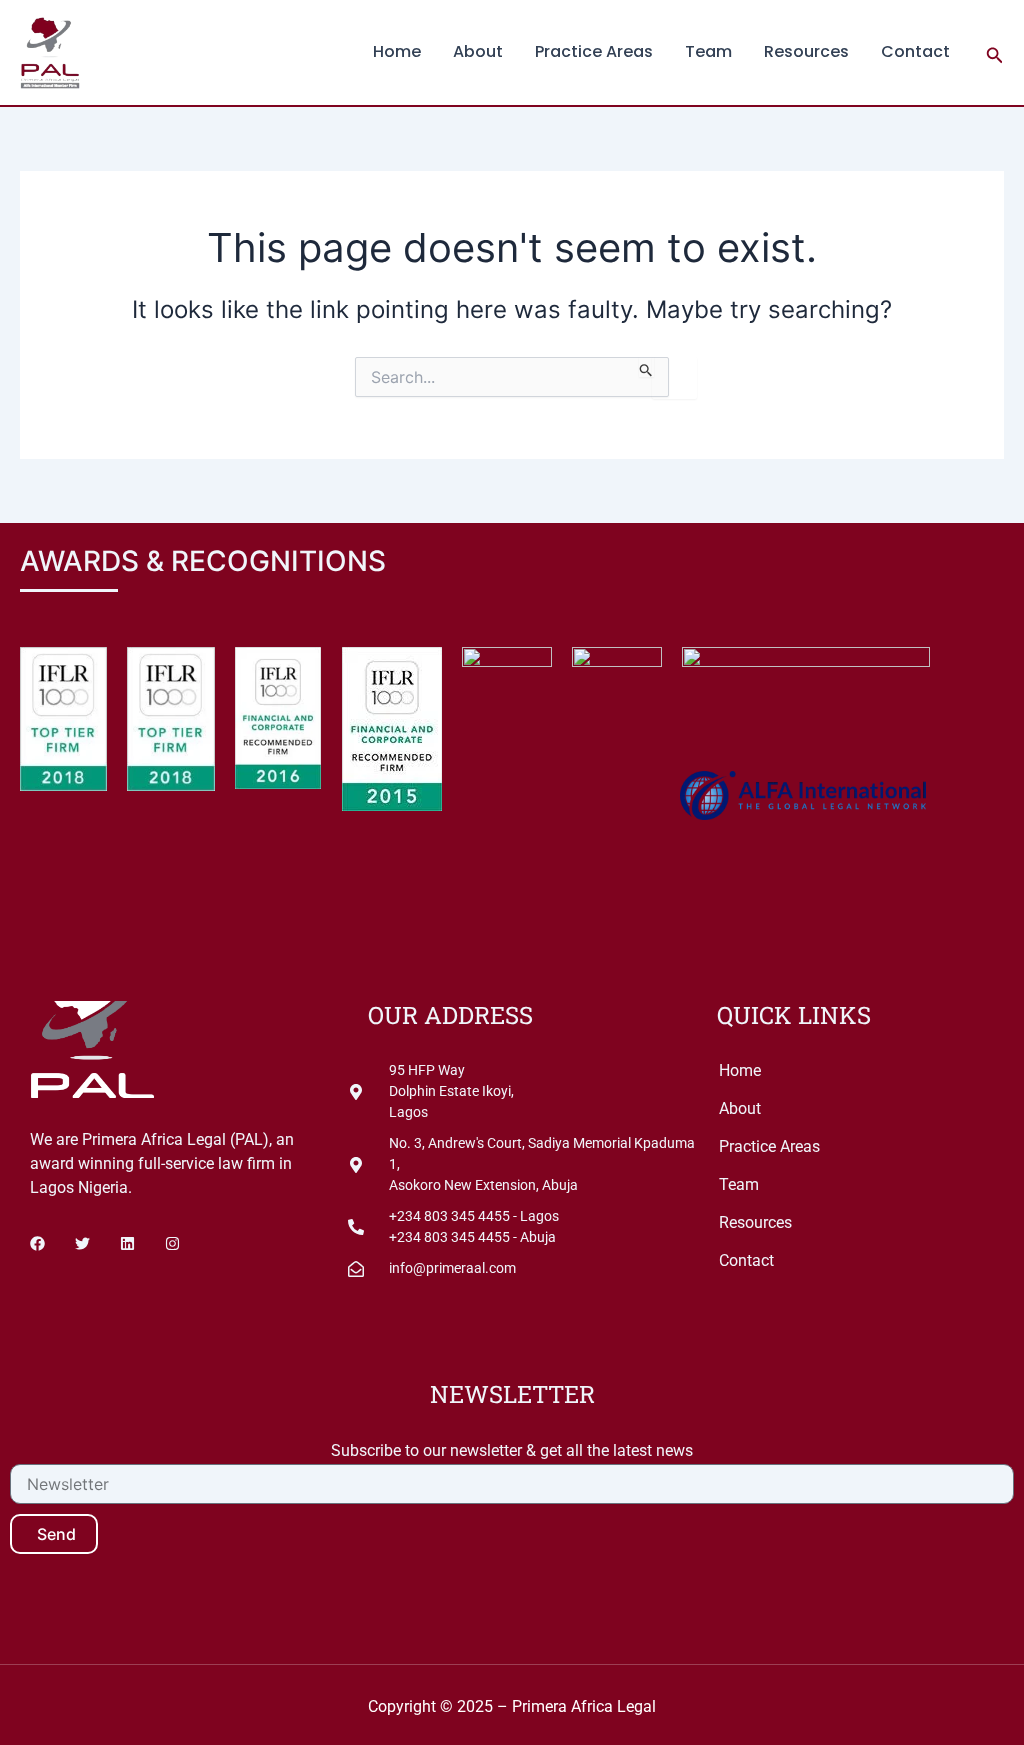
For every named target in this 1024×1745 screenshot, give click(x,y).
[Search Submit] (646, 367)
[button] (995, 52)
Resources (806, 51)
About (478, 51)
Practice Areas (594, 51)
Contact (915, 51)
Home (397, 51)
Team (708, 51)
